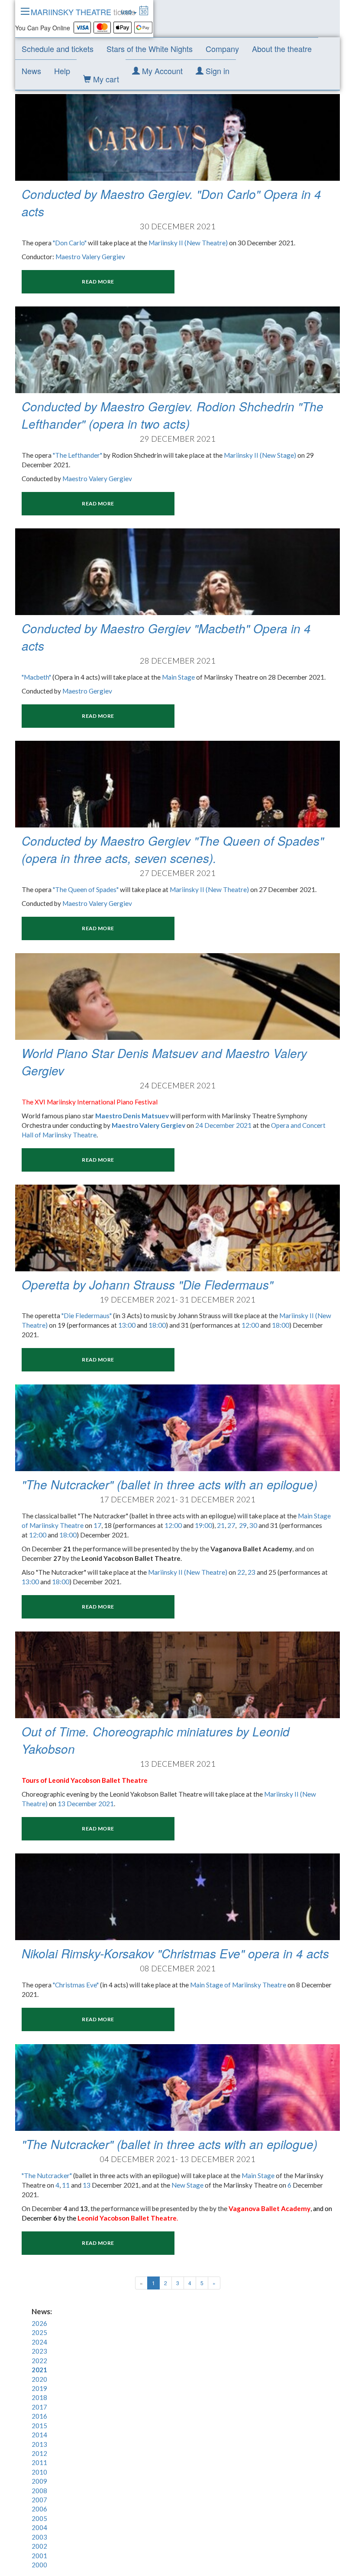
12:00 (250, 1325)
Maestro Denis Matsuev (132, 1116)
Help (62, 71)
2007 (39, 2500)
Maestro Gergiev (87, 691)
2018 (39, 2397)
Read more (98, 282)
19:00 (203, 1525)
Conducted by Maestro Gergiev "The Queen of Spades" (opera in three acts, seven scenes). (173, 849)
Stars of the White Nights (150, 49)
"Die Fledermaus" (87, 1316)
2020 (39, 2379)
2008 (39, 2491)
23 (252, 1572)
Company (222, 49)
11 (66, 2185)
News (31, 71)
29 (243, 1525)
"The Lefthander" (77, 455)
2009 (39, 2481)
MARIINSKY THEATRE (83, 12)
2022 (39, 2361)
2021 (39, 2370)
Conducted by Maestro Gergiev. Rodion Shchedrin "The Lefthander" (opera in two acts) (173, 415)
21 (221, 1525)
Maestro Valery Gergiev (90, 257)
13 (87, 2185)
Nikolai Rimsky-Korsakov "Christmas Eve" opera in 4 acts (175, 1953)
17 (97, 1525)
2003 (39, 2537)
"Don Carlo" (70, 243)
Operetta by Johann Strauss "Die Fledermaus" (147, 1284)
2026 (39, 2323)
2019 (39, 2388)
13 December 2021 (86, 1804)
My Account (161, 71)
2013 (39, 2444)
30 (253, 1525)
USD (127, 12)
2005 (39, 2518)
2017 (39, 2407)
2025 (39, 2332)
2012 (39, 2453)
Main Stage (178, 677)
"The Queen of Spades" (86, 889)
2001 (39, 2556)
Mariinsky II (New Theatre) (188, 243)
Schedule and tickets (58, 49)
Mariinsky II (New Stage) (260, 455)
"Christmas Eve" (76, 1985)
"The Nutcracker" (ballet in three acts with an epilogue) (169, 1484)
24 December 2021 (223, 1125)
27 (231, 1525)
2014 (39, 2435)
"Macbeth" (36, 677)
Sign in (216, 71)
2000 (39, 2565)
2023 (39, 2351)
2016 (39, 2416)
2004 (39, 2527)
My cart (105, 79)
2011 (39, 2462)
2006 (39, 2509)
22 (241, 1572)
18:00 (157, 1325)
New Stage (187, 2185)
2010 (39, 2472)
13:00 (127, 1325)
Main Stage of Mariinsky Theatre (238, 1985)
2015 (39, 2426)
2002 (39, 2546)
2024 (39, 2342)
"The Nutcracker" (47, 2175)
